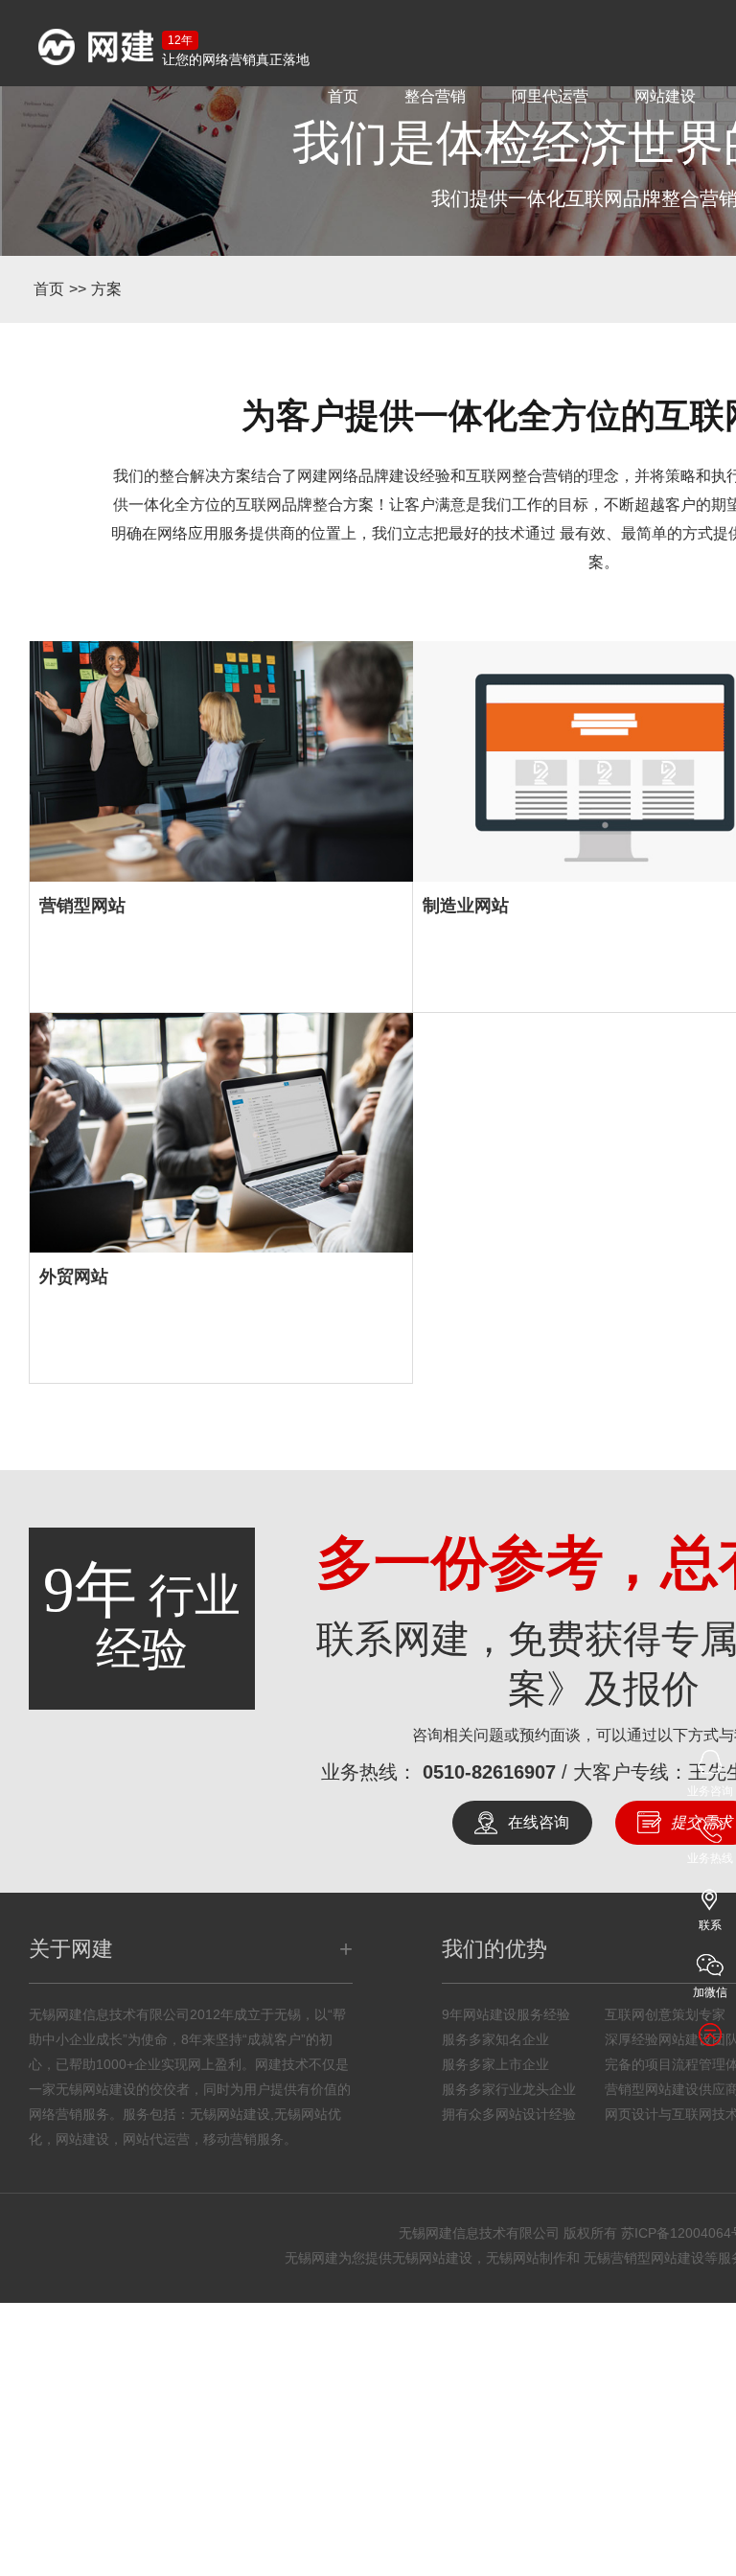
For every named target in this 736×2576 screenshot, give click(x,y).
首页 (343, 96)
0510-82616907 (489, 1994)
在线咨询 (539, 2045)
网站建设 (665, 96)
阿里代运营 (550, 96)
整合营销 (435, 96)
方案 (106, 289)
